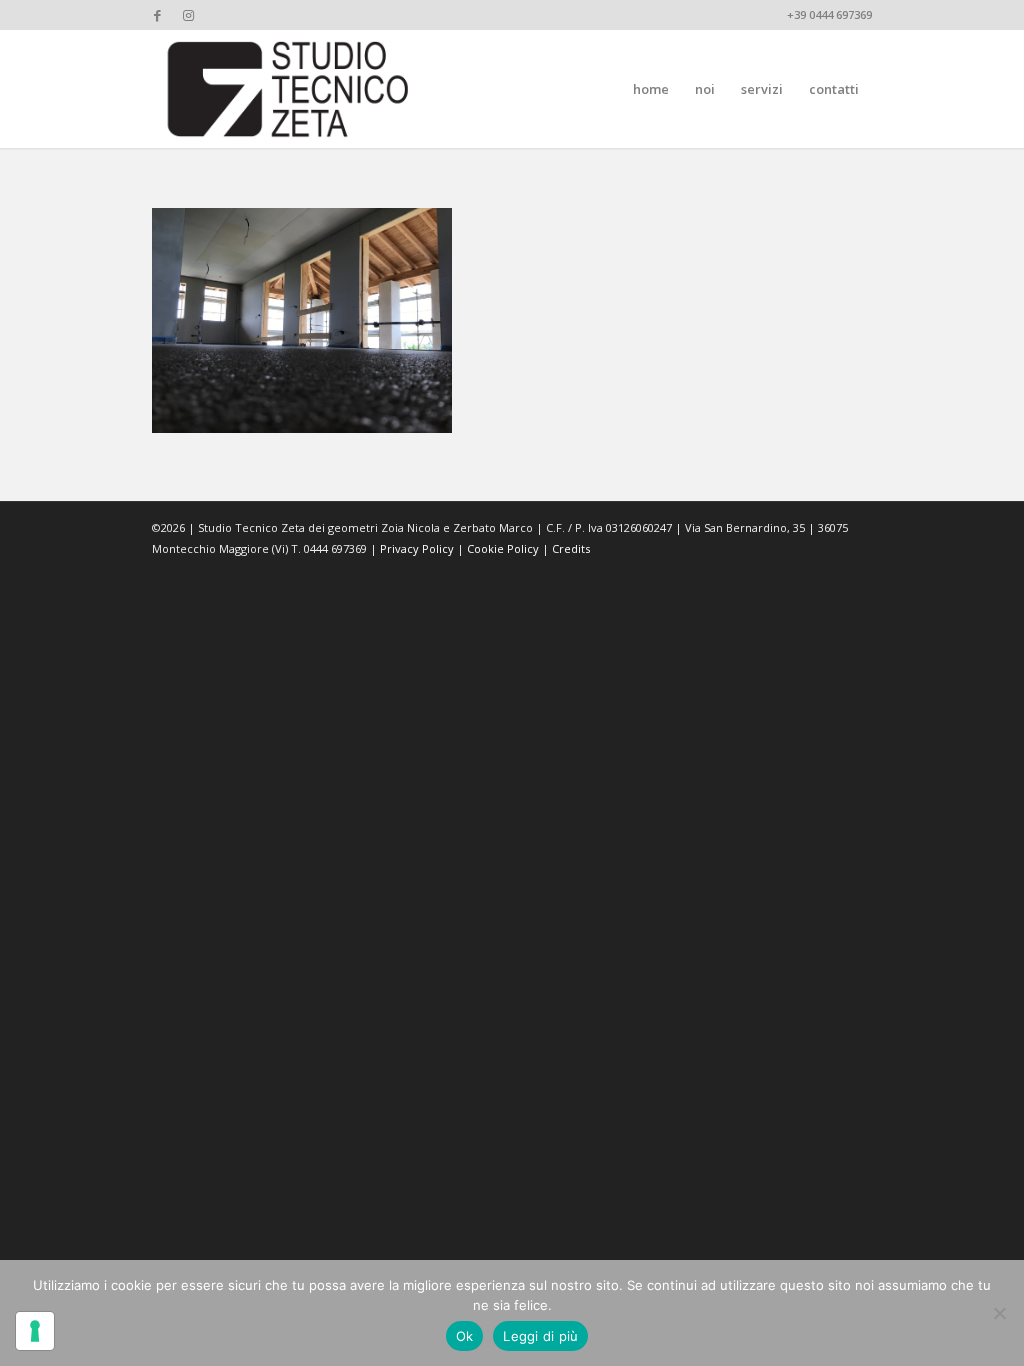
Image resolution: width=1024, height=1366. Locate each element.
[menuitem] (651, 89)
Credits (571, 548)
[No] (999, 1313)
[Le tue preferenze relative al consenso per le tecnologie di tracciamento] (35, 1331)
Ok (465, 1336)
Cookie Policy (503, 548)
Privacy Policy (417, 548)
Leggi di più (540, 1336)
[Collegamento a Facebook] (157, 15)
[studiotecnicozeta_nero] (288, 89)
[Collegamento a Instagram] (188, 15)
